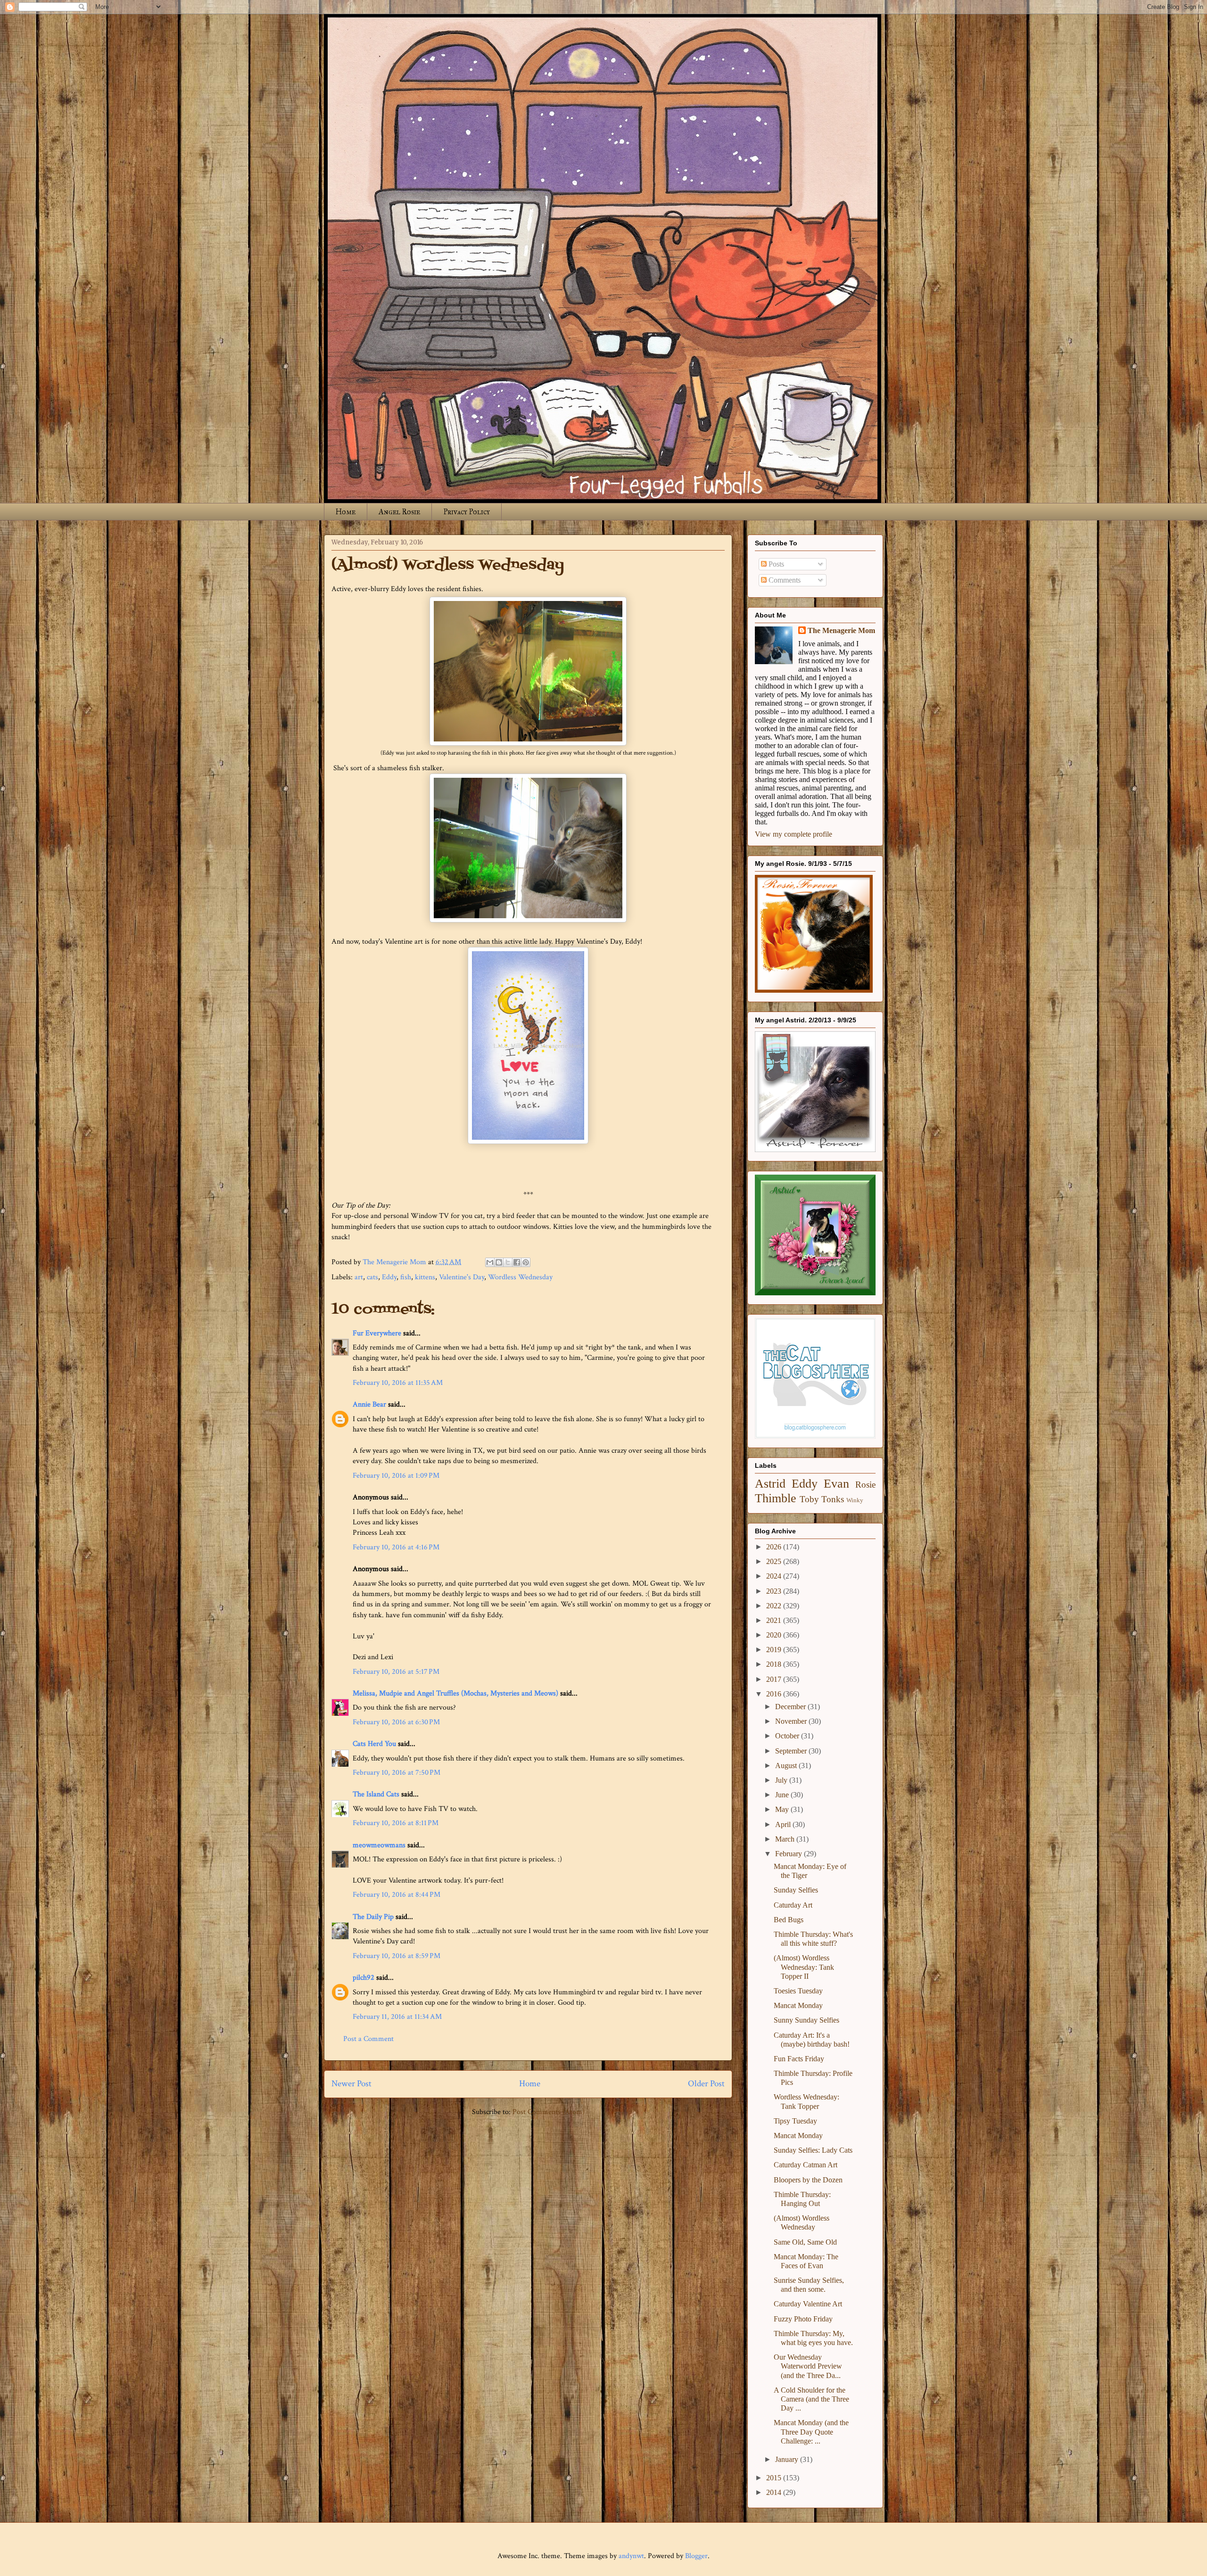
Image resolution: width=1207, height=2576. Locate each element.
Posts (775, 564)
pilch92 (364, 1978)
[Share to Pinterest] (526, 1262)
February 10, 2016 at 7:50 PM (397, 1773)
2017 (775, 1679)
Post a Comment (368, 2039)
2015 (775, 2478)
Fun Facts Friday (799, 2059)
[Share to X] (508, 1262)
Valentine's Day (462, 1277)
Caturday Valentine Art (808, 2304)
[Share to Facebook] (517, 1262)
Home (346, 512)
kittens (425, 1277)
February (790, 1854)
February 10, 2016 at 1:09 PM (396, 1476)
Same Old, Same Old (805, 2242)
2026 (775, 1547)
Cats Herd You (374, 1744)
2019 (775, 1650)
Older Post (706, 2084)
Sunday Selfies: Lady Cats (813, 2150)
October (788, 1736)
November (792, 1721)
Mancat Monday (798, 2005)
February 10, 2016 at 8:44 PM (397, 1895)
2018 (775, 1664)
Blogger (696, 2556)
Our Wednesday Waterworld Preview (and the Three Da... (808, 2366)
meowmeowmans (379, 1845)
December (791, 1707)
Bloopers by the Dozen (808, 2180)
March (786, 1839)
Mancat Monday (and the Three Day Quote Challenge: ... (811, 2432)
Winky (855, 1500)
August (787, 1765)
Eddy (389, 1277)
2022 (775, 1606)
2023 (775, 1591)
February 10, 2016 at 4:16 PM (396, 1547)
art (359, 1277)
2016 (775, 1694)
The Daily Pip (374, 1917)
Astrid (770, 1484)
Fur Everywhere (377, 1333)
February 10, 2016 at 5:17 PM (396, 1672)
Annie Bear (369, 1404)
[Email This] (490, 1262)
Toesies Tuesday (798, 1991)
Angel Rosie (399, 512)
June (783, 1795)
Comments (784, 580)
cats (372, 1277)
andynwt (631, 2556)
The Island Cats (376, 1794)
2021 (775, 1620)
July (782, 1780)
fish (406, 1277)
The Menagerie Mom (841, 630)
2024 (775, 1576)
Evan (836, 1484)
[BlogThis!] (499, 1262)
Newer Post (351, 2084)
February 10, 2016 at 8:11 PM (396, 1823)
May (783, 1809)
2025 (775, 1561)
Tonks (833, 1499)
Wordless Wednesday (520, 1277)
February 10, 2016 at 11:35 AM (398, 1383)
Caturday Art (793, 1905)
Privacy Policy (467, 512)
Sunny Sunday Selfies (806, 2020)
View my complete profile (794, 834)
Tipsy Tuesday (795, 2121)
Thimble (776, 1498)
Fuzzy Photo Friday (803, 2319)
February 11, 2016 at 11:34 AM (397, 2017)
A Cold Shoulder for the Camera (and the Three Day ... (811, 2399)
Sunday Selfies (796, 1890)
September (792, 1751)
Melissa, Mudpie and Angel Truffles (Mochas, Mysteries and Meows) (455, 1693)
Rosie (865, 1485)
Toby (809, 1499)
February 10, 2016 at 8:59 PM (397, 1956)
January (788, 2459)
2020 (775, 1635)
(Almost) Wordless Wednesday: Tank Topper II (804, 1967)
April (784, 1824)
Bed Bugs (789, 1920)
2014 (775, 2492)
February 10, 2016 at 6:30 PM (396, 1722)
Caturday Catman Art (806, 2165)
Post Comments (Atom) (549, 2112)
